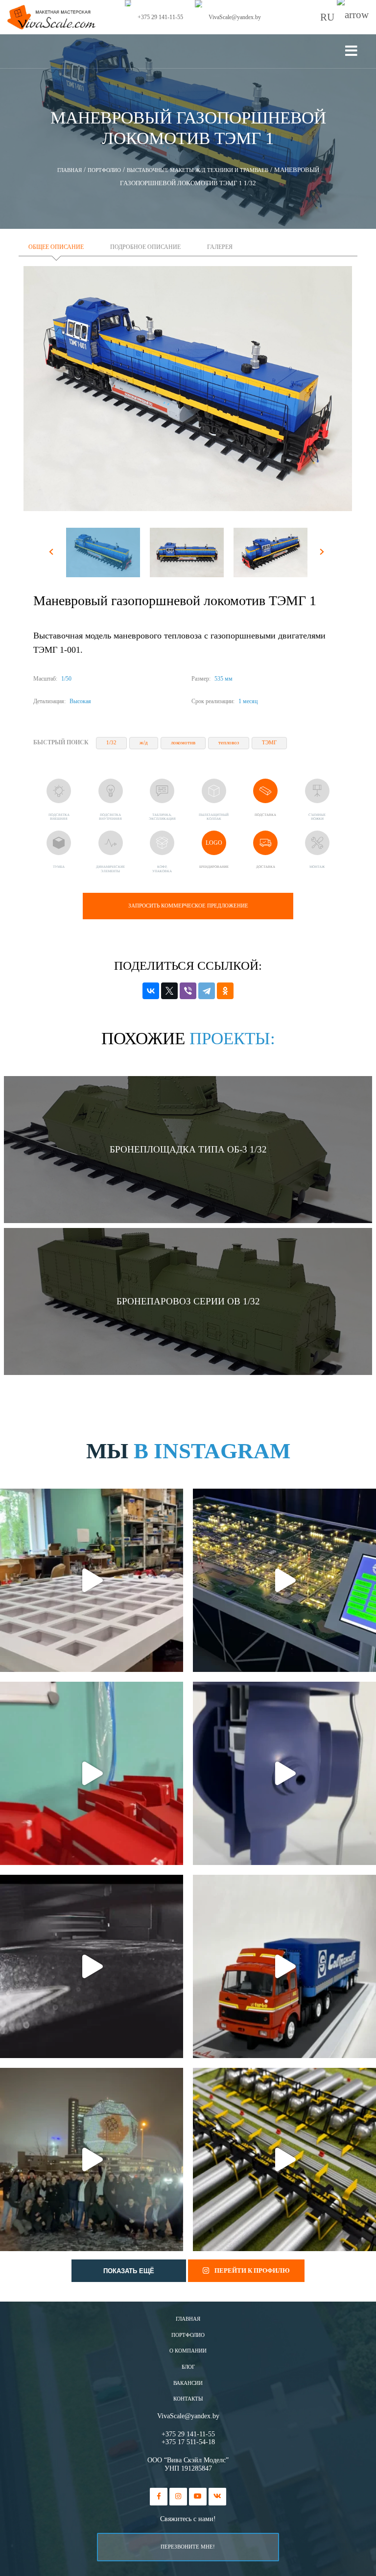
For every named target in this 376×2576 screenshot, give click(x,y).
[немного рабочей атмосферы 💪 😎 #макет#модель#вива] (92, 1580)
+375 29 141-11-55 (188, 2434)
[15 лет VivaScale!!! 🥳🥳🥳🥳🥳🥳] (92, 2159)
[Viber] (188, 991)
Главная (188, 2319)
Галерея (220, 247)
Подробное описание (145, 247)
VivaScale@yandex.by (188, 2416)
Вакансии (188, 2383)
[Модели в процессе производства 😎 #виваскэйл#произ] (92, 1773)
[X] (169, 991)
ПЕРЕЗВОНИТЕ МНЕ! (188, 2547)
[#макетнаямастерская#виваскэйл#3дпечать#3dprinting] (92, 1966)
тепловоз (229, 743)
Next (323, 554)
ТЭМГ (269, 743)
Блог (188, 2367)
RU (329, 17)
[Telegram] (207, 991)
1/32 (111, 743)
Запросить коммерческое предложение (188, 906)
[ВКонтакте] (151, 991)
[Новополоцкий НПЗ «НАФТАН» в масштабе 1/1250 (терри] (284, 1580)
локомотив (183, 743)
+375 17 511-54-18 (188, 2442)
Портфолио (188, 2335)
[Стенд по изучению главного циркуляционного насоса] (284, 1773)
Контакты (188, 2399)
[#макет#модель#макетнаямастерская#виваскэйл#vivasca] (284, 2159)
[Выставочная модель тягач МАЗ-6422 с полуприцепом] (284, 1966)
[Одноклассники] (225, 991)
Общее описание (56, 247)
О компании (188, 2351)
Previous (53, 554)
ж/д (144, 743)
